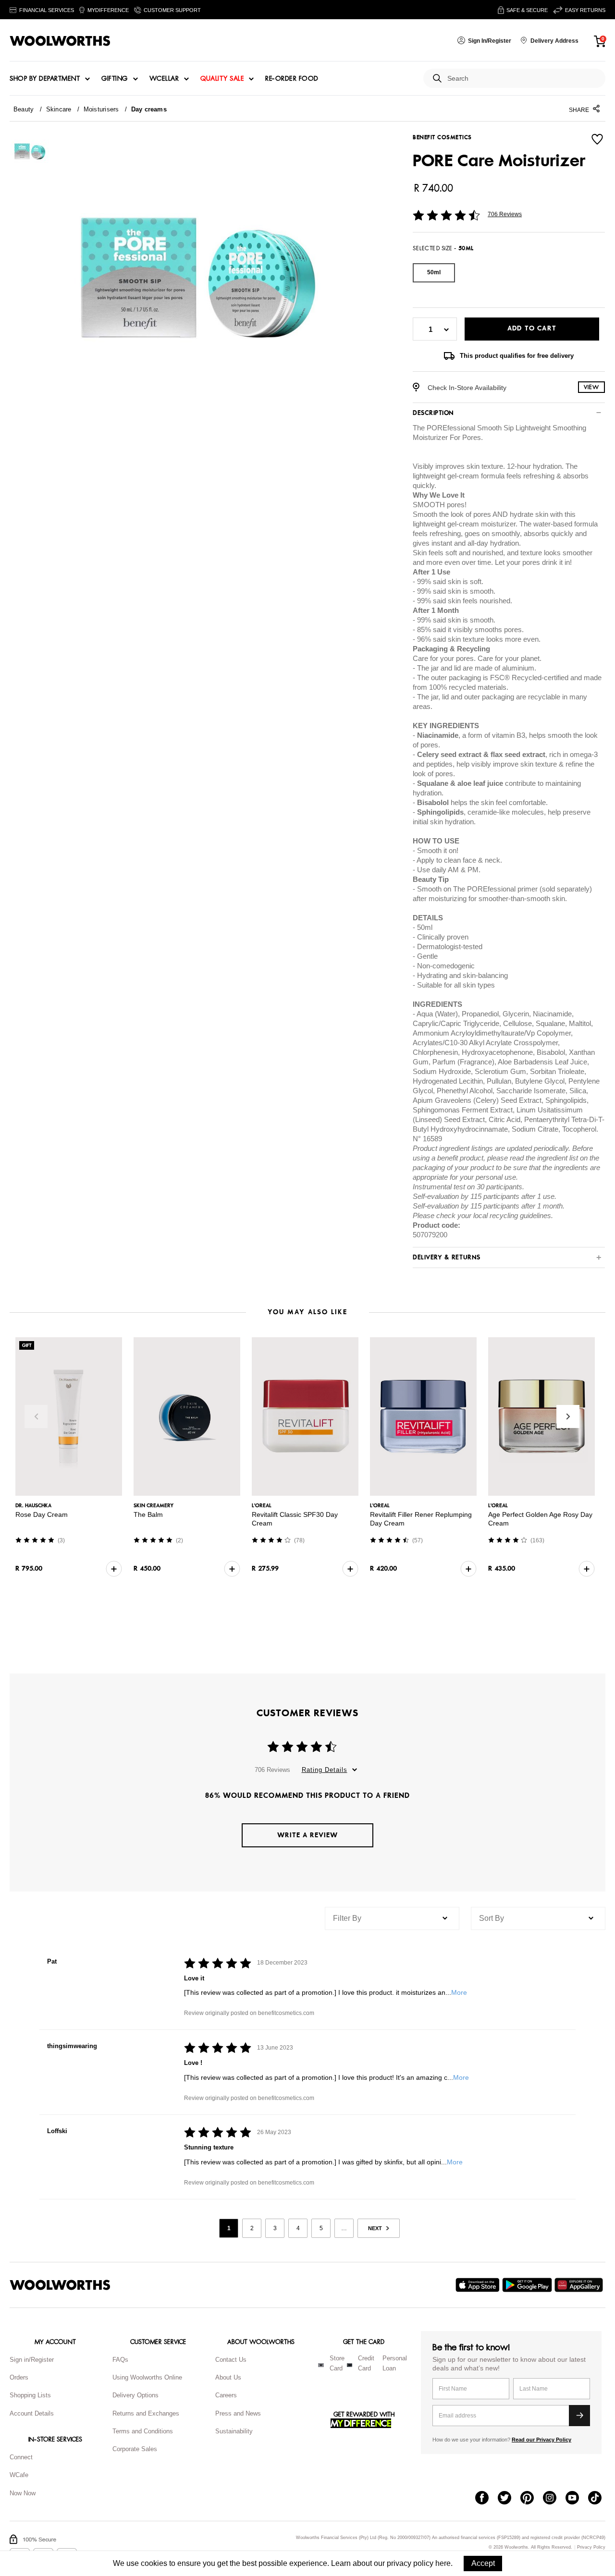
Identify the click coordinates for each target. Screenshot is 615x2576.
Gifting (115, 79)
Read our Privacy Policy (541, 2440)
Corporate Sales (135, 2449)
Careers (226, 2395)
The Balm (148, 1514)
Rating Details (325, 1770)
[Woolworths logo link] (60, 41)
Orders (19, 2377)
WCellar (164, 79)
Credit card (366, 2363)
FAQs (120, 2360)
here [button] (443, 2563)
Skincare (59, 109)
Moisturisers (101, 109)
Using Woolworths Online (147, 2377)
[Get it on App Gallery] (580, 2285)
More (459, 1992)
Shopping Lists (30, 2395)
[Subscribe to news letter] (579, 2416)
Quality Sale (222, 79)
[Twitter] (509, 2499)
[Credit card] (350, 2365)
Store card (337, 2363)
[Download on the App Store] (479, 2285)
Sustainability (234, 2431)
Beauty (24, 109)
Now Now (23, 2493)
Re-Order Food (292, 79)
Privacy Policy (591, 2547)
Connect (21, 2457)
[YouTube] (577, 2499)
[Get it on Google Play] (528, 2285)
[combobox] (523, 79)
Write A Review (307, 1835)
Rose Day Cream (42, 1514)
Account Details (32, 2413)
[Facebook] (486, 2499)
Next (568, 1416)
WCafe (19, 2475)
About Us (228, 2377)
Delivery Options (135, 2395)
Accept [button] (483, 2563)
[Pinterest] (532, 2499)
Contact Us (231, 2360)
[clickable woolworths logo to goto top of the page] (60, 2285)
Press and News (238, 2413)
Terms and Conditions (143, 2431)
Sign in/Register (32, 2360)
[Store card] (321, 2365)
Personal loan (395, 2363)
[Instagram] (554, 2499)
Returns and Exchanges (146, 2413)
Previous (36, 1416)
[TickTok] (599, 2499)
